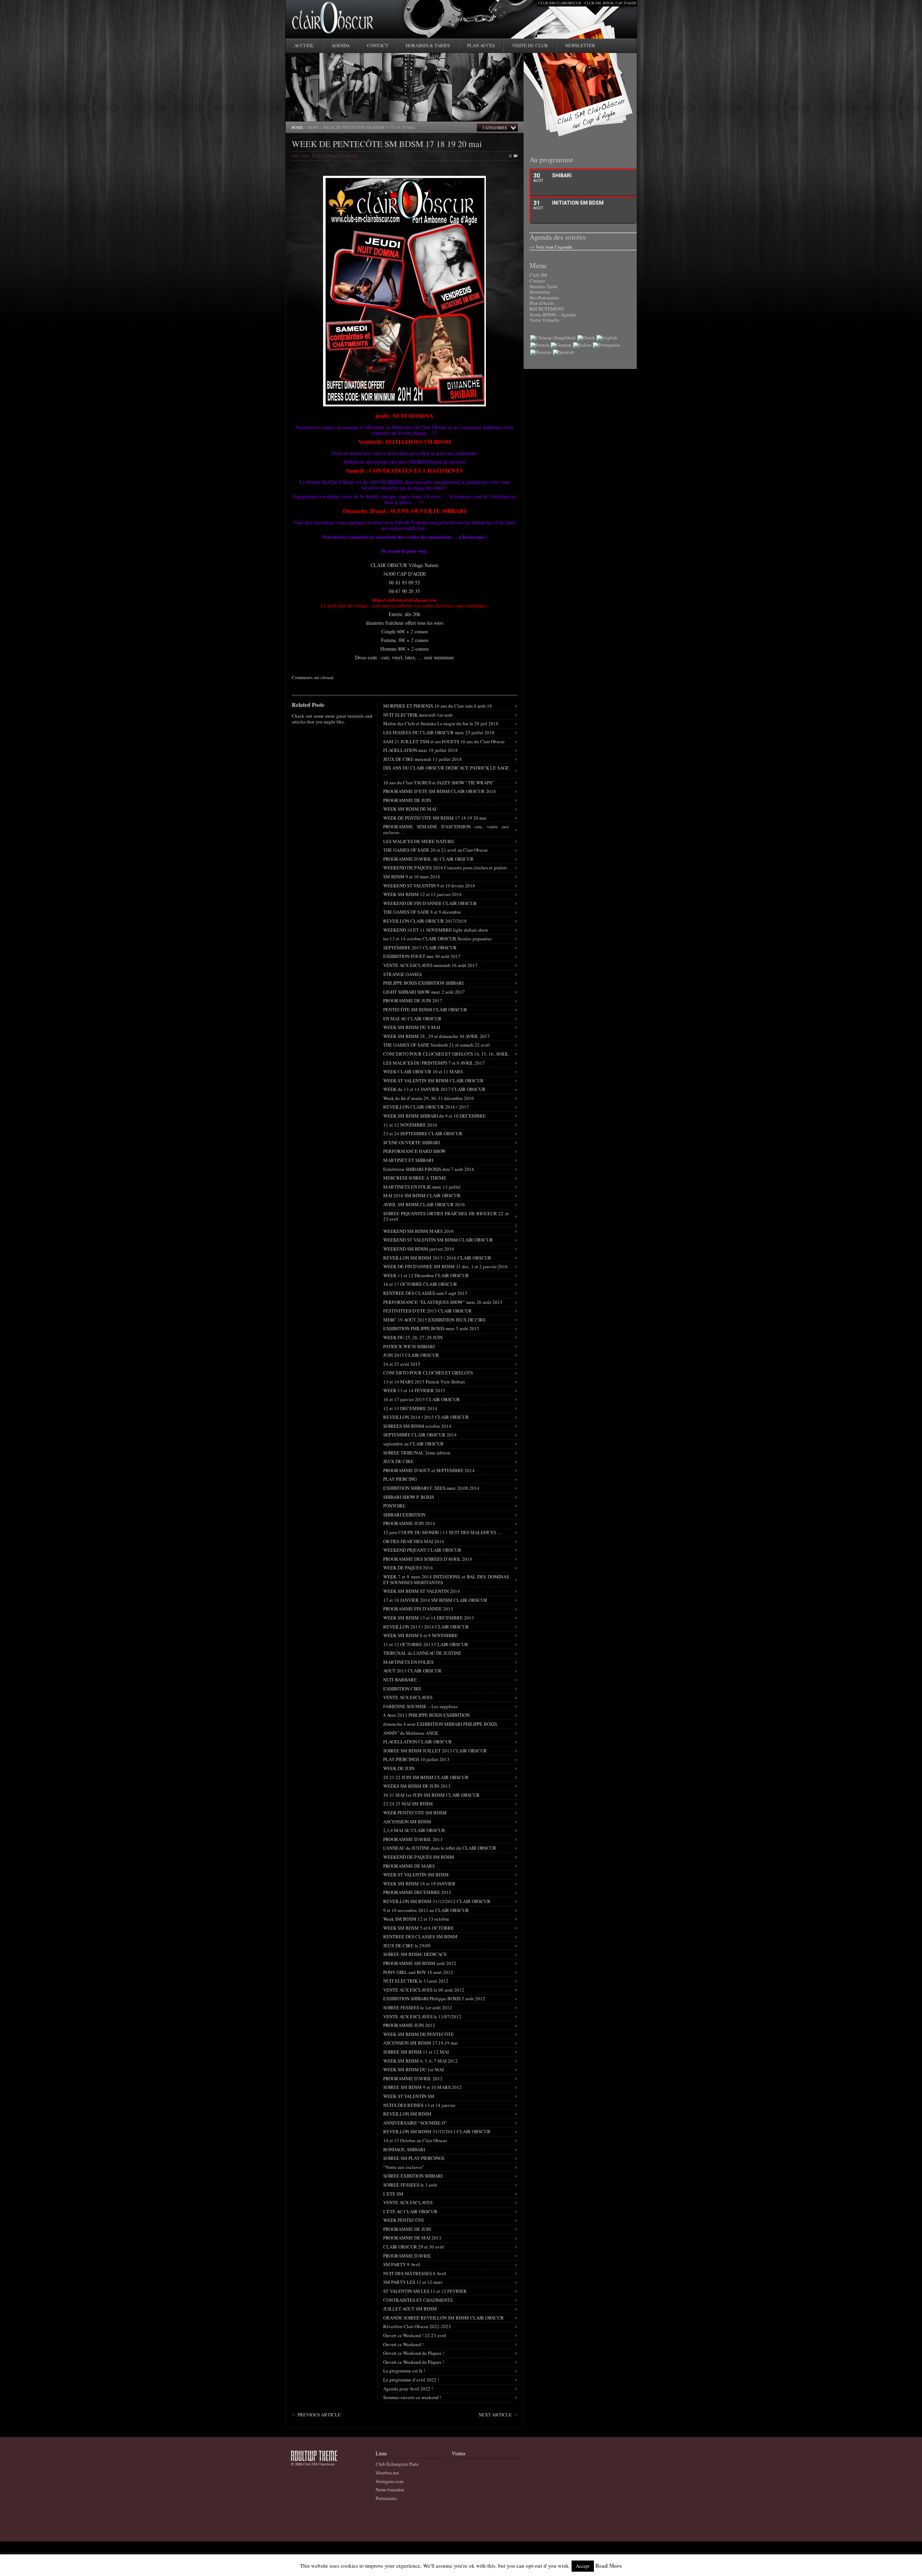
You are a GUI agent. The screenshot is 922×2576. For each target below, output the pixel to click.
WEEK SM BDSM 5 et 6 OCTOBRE (419, 1928)
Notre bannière (390, 2490)
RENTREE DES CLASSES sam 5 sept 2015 (425, 1293)
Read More (609, 2566)
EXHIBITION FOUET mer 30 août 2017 (422, 956)
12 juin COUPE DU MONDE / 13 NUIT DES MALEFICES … (443, 1532)
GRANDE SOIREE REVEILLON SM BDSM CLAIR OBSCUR (444, 2318)
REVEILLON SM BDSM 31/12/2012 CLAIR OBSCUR (437, 1901)
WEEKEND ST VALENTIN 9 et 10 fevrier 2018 (429, 886)
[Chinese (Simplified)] (553, 338)
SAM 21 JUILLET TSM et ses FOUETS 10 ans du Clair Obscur (444, 741)
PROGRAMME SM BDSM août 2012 (420, 1963)
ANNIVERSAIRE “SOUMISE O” (415, 2123)
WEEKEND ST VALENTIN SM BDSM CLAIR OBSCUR (438, 1240)
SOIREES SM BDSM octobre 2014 (417, 1426)
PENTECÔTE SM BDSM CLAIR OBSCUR (425, 1010)
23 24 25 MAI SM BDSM (408, 1804)
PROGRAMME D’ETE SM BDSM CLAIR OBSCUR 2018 (440, 791)
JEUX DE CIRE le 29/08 (407, 1946)
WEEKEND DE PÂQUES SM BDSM (419, 1857)
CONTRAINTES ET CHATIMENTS (418, 2300)
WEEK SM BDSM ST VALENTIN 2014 (422, 1591)
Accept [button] (583, 2566)
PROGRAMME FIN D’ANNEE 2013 (418, 1609)
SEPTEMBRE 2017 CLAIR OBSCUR (420, 948)
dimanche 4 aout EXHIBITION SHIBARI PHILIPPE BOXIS (440, 1724)
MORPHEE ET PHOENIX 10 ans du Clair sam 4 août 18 (438, 706)
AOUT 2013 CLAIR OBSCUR (412, 1671)
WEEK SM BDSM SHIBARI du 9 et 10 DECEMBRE (434, 1116)
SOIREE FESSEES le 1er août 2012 (418, 2007)
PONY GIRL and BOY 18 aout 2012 (418, 1972)
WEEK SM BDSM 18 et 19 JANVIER (419, 1884)
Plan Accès (481, 45)
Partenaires (386, 2498)
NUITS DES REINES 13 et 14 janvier (419, 2105)
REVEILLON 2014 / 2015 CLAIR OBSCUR (426, 1417)
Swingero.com (390, 2481)
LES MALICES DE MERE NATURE (419, 841)
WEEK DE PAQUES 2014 (408, 1568)
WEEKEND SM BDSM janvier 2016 (419, 1249)
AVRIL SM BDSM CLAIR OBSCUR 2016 (424, 1204)
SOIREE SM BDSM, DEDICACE (415, 1954)
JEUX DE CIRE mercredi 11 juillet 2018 (422, 759)
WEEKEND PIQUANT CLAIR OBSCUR (422, 1550)
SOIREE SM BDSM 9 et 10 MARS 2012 (422, 2087)
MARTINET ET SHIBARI (408, 1160)
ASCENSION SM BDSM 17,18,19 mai (420, 2043)
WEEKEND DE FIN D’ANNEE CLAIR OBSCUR (430, 903)
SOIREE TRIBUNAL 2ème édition (417, 1453)
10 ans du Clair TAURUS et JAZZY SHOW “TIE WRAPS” (439, 783)
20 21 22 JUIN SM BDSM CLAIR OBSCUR (426, 1777)
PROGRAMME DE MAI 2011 (412, 2238)
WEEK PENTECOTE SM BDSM (415, 1813)
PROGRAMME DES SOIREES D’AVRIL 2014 (428, 1559)
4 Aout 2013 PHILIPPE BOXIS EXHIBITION (426, 1715)
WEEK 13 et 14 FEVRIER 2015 (414, 1390)
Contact (378, 45)
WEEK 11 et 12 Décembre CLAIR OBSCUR (426, 1275)
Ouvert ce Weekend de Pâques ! (414, 2353)
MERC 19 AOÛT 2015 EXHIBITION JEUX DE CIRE (435, 1320)
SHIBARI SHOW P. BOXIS (409, 1497)
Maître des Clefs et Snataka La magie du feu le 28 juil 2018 (441, 723)
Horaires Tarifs (543, 286)
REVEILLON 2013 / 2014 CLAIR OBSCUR (426, 1627)
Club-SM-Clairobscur (319, 2464)
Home (297, 127)
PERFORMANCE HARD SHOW (415, 1151)
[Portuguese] (607, 345)
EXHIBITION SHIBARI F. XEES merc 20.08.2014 (431, 1488)
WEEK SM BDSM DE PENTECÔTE (419, 2034)
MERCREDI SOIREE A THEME (415, 1178)
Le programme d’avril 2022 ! (411, 2380)
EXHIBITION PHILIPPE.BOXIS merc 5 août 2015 (431, 1328)
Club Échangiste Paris (397, 2464)
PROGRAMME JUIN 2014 (409, 1523)
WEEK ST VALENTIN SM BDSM (416, 1875)
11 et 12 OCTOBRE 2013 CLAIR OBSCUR (426, 1644)
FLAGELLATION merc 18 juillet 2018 (420, 750)
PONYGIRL (395, 1506)
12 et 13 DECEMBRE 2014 (410, 1408)
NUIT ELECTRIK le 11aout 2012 (416, 1981)
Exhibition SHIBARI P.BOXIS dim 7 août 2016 (429, 1169)
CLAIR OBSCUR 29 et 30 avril (414, 2247)
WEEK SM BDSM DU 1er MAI (413, 2069)
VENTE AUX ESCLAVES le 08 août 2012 (424, 1990)
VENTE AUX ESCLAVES (408, 1697)
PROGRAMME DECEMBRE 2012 (417, 1892)
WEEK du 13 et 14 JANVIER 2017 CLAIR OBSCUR (434, 1089)
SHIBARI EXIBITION (404, 1515)
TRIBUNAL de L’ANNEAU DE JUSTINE (422, 1653)
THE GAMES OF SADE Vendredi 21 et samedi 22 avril (437, 1045)
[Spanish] (563, 352)
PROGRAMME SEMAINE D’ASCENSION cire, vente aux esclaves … (446, 829)
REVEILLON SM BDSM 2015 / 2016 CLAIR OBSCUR (437, 1258)
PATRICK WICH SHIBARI (409, 1346)
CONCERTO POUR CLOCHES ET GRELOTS (428, 1373)
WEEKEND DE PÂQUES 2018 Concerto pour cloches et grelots (445, 868)
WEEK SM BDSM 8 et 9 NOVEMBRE (420, 1635)
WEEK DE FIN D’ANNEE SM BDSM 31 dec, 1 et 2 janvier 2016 (446, 1266)
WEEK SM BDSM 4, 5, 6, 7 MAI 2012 (420, 2061)
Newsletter (580, 45)
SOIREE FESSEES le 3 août (410, 2185)
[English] (607, 338)
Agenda (341, 45)
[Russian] (541, 352)
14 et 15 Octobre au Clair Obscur (415, 2140)
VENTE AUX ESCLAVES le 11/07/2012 (422, 2016)
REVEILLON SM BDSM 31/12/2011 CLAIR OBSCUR (437, 2131)
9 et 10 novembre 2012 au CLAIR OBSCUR (426, 1910)
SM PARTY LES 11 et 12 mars (413, 2282)
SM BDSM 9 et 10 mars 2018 (412, 877)
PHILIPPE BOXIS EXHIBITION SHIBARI (423, 983)
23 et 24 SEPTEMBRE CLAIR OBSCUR (423, 1133)
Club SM (538, 275)
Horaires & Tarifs (428, 45)
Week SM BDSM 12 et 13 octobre (416, 1919)
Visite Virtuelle (544, 320)
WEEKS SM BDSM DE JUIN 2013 (417, 1786)
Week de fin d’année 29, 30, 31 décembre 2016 (429, 1098)
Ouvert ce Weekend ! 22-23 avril (415, 2335)
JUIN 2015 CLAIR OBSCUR (411, 1355)
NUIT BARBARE (400, 1680)
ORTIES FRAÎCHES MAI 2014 (414, 1541)
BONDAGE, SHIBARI (404, 2149)
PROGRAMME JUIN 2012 (409, 2025)
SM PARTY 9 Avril (402, 2264)
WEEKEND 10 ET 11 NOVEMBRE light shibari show (436, 930)
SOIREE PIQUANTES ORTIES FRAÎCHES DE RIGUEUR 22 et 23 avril (446, 1216)
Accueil (304, 45)
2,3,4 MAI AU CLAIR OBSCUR (414, 1830)
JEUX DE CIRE (398, 1461)
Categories (495, 128)
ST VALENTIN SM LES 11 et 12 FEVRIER (425, 2291)
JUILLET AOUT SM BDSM (410, 2309)
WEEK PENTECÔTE (404, 2220)
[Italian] (582, 345)
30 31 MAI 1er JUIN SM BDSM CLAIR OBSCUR (431, 1795)
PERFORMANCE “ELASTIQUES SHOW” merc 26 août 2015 (443, 1302)
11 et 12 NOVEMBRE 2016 (410, 1125)
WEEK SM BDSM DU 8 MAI (412, 1027)
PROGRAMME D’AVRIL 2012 (413, 2078)
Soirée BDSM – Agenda (553, 315)
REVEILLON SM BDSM (407, 2114)
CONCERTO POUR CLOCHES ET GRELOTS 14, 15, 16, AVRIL (446, 1054)
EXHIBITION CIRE (402, 1689)
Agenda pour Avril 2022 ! (408, 2389)
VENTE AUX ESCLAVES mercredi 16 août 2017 (430, 965)
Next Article (495, 2415)
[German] (561, 345)
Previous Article (319, 2415)
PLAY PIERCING (400, 1479)
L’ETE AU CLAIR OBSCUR (410, 2211)
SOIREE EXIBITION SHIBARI (413, 2176)
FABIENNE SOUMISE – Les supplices (420, 1706)
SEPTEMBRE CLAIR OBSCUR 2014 (420, 1435)
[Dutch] (586, 338)
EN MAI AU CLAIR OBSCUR (412, 1019)
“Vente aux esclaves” (404, 2167)
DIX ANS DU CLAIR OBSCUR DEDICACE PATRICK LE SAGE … (446, 771)
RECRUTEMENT (547, 309)
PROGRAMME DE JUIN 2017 (413, 1000)
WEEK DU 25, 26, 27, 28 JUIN (413, 1337)
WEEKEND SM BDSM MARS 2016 (419, 1231)
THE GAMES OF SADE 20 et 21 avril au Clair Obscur (435, 850)
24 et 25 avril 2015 (402, 1364)
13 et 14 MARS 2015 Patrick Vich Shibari (424, 1382)
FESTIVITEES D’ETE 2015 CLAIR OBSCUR (428, 1311)
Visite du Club (530, 45)
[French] (540, 345)
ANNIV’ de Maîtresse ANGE (411, 1733)
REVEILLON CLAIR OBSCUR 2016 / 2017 (426, 1107)
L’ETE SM (393, 2194)
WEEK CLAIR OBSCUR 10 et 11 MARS (423, 1071)
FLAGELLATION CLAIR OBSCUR (418, 1742)
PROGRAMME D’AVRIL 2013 (413, 1839)
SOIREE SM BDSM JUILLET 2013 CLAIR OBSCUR (435, 1751)
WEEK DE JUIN (399, 1768)
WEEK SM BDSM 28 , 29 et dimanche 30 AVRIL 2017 (437, 1036)
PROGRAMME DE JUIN (407, 800)
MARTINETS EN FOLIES (408, 1662)
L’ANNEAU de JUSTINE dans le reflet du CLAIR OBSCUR (440, 1848)
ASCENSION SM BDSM (407, 1822)
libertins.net (387, 2473)
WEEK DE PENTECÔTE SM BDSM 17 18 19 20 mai (387, 144)
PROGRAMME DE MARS (409, 1866)
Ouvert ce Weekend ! (403, 2344)
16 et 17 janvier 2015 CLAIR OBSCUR (422, 1399)
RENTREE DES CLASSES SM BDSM (420, 1937)
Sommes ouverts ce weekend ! (412, 2397)
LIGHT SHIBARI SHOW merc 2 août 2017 (424, 992)
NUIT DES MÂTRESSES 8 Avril (415, 2273)
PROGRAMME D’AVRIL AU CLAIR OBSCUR (428, 859)
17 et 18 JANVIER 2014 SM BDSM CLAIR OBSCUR (435, 1600)
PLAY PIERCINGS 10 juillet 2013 (416, 1759)
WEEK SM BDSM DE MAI (410, 809)
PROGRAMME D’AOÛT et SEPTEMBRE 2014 (429, 1470)
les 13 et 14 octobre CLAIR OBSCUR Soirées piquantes (437, 939)
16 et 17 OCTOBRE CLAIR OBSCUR (420, 1284)
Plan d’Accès (542, 303)
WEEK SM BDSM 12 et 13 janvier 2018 (422, 894)
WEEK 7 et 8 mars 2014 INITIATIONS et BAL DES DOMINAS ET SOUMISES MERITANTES (446, 1579)
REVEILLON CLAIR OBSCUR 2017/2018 (425, 921)
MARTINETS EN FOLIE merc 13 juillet (422, 1187)
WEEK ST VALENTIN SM (409, 2096)
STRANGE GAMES (402, 974)
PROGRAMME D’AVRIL (407, 2256)
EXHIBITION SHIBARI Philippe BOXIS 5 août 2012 (434, 1998)
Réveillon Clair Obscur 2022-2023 (417, 2326)
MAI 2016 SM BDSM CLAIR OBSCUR (422, 1195)
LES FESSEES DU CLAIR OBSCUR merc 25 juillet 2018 (439, 732)
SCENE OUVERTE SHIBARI (411, 1142)
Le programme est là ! (404, 2371)
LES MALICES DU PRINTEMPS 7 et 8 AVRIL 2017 (434, 1063)
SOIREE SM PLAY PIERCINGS (414, 2158)
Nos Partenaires (544, 298)
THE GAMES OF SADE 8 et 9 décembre (422, 912)
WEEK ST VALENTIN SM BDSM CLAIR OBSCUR (433, 1080)
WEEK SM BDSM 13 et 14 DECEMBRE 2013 (429, 1618)
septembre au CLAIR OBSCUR (413, 1444)
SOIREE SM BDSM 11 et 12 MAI (416, 2052)
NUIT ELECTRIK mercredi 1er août (418, 715)
